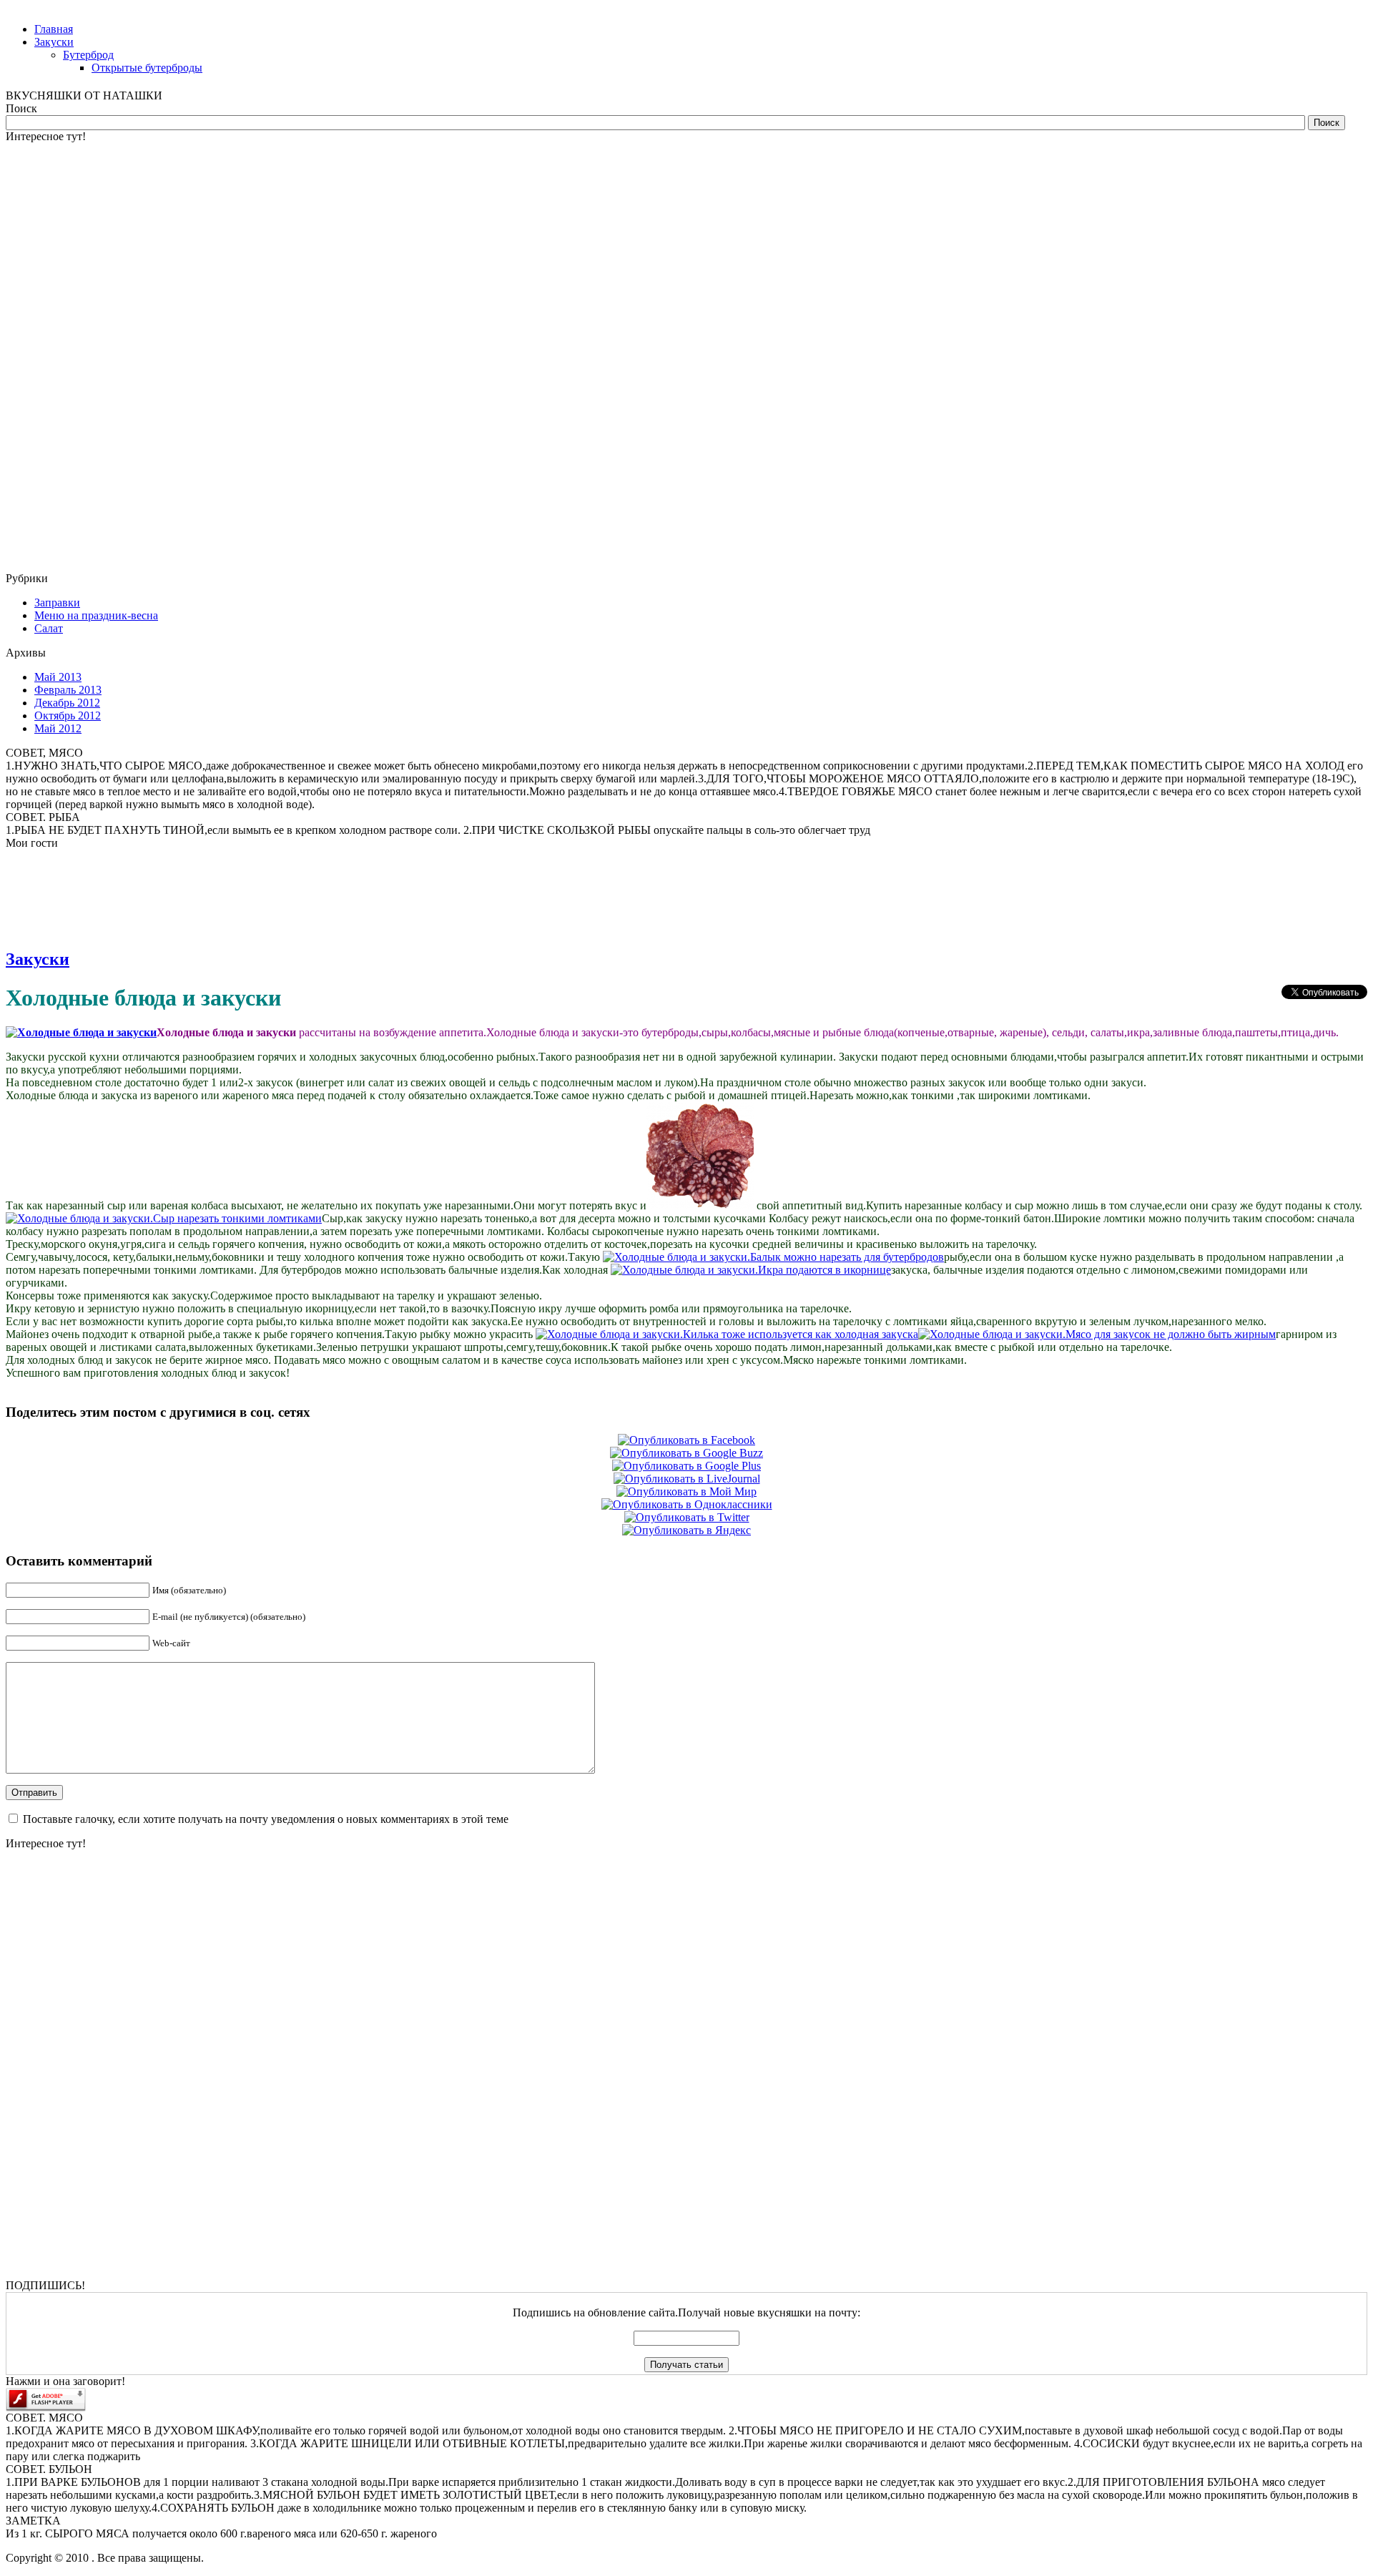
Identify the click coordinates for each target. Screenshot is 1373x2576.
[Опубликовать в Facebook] (686, 1440)
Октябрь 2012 (68, 716)
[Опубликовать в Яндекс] (686, 1530)
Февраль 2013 (68, 690)
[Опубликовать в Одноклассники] (687, 1504)
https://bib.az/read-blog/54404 (47, 938)
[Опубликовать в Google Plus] (686, 1466)
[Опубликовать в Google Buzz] (686, 1453)
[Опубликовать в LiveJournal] (687, 1479)
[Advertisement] (63, 358)
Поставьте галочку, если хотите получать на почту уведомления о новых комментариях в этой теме (266, 1819)
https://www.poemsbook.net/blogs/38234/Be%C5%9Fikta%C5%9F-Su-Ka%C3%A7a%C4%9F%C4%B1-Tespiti (161, 796)
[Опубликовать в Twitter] (687, 1517)
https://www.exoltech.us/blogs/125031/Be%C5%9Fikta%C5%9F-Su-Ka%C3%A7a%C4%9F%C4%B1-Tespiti (154, 359)
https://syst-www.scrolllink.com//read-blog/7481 (66, 700)
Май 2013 (58, 677)
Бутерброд (88, 55)
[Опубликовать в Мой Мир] (686, 1491)
